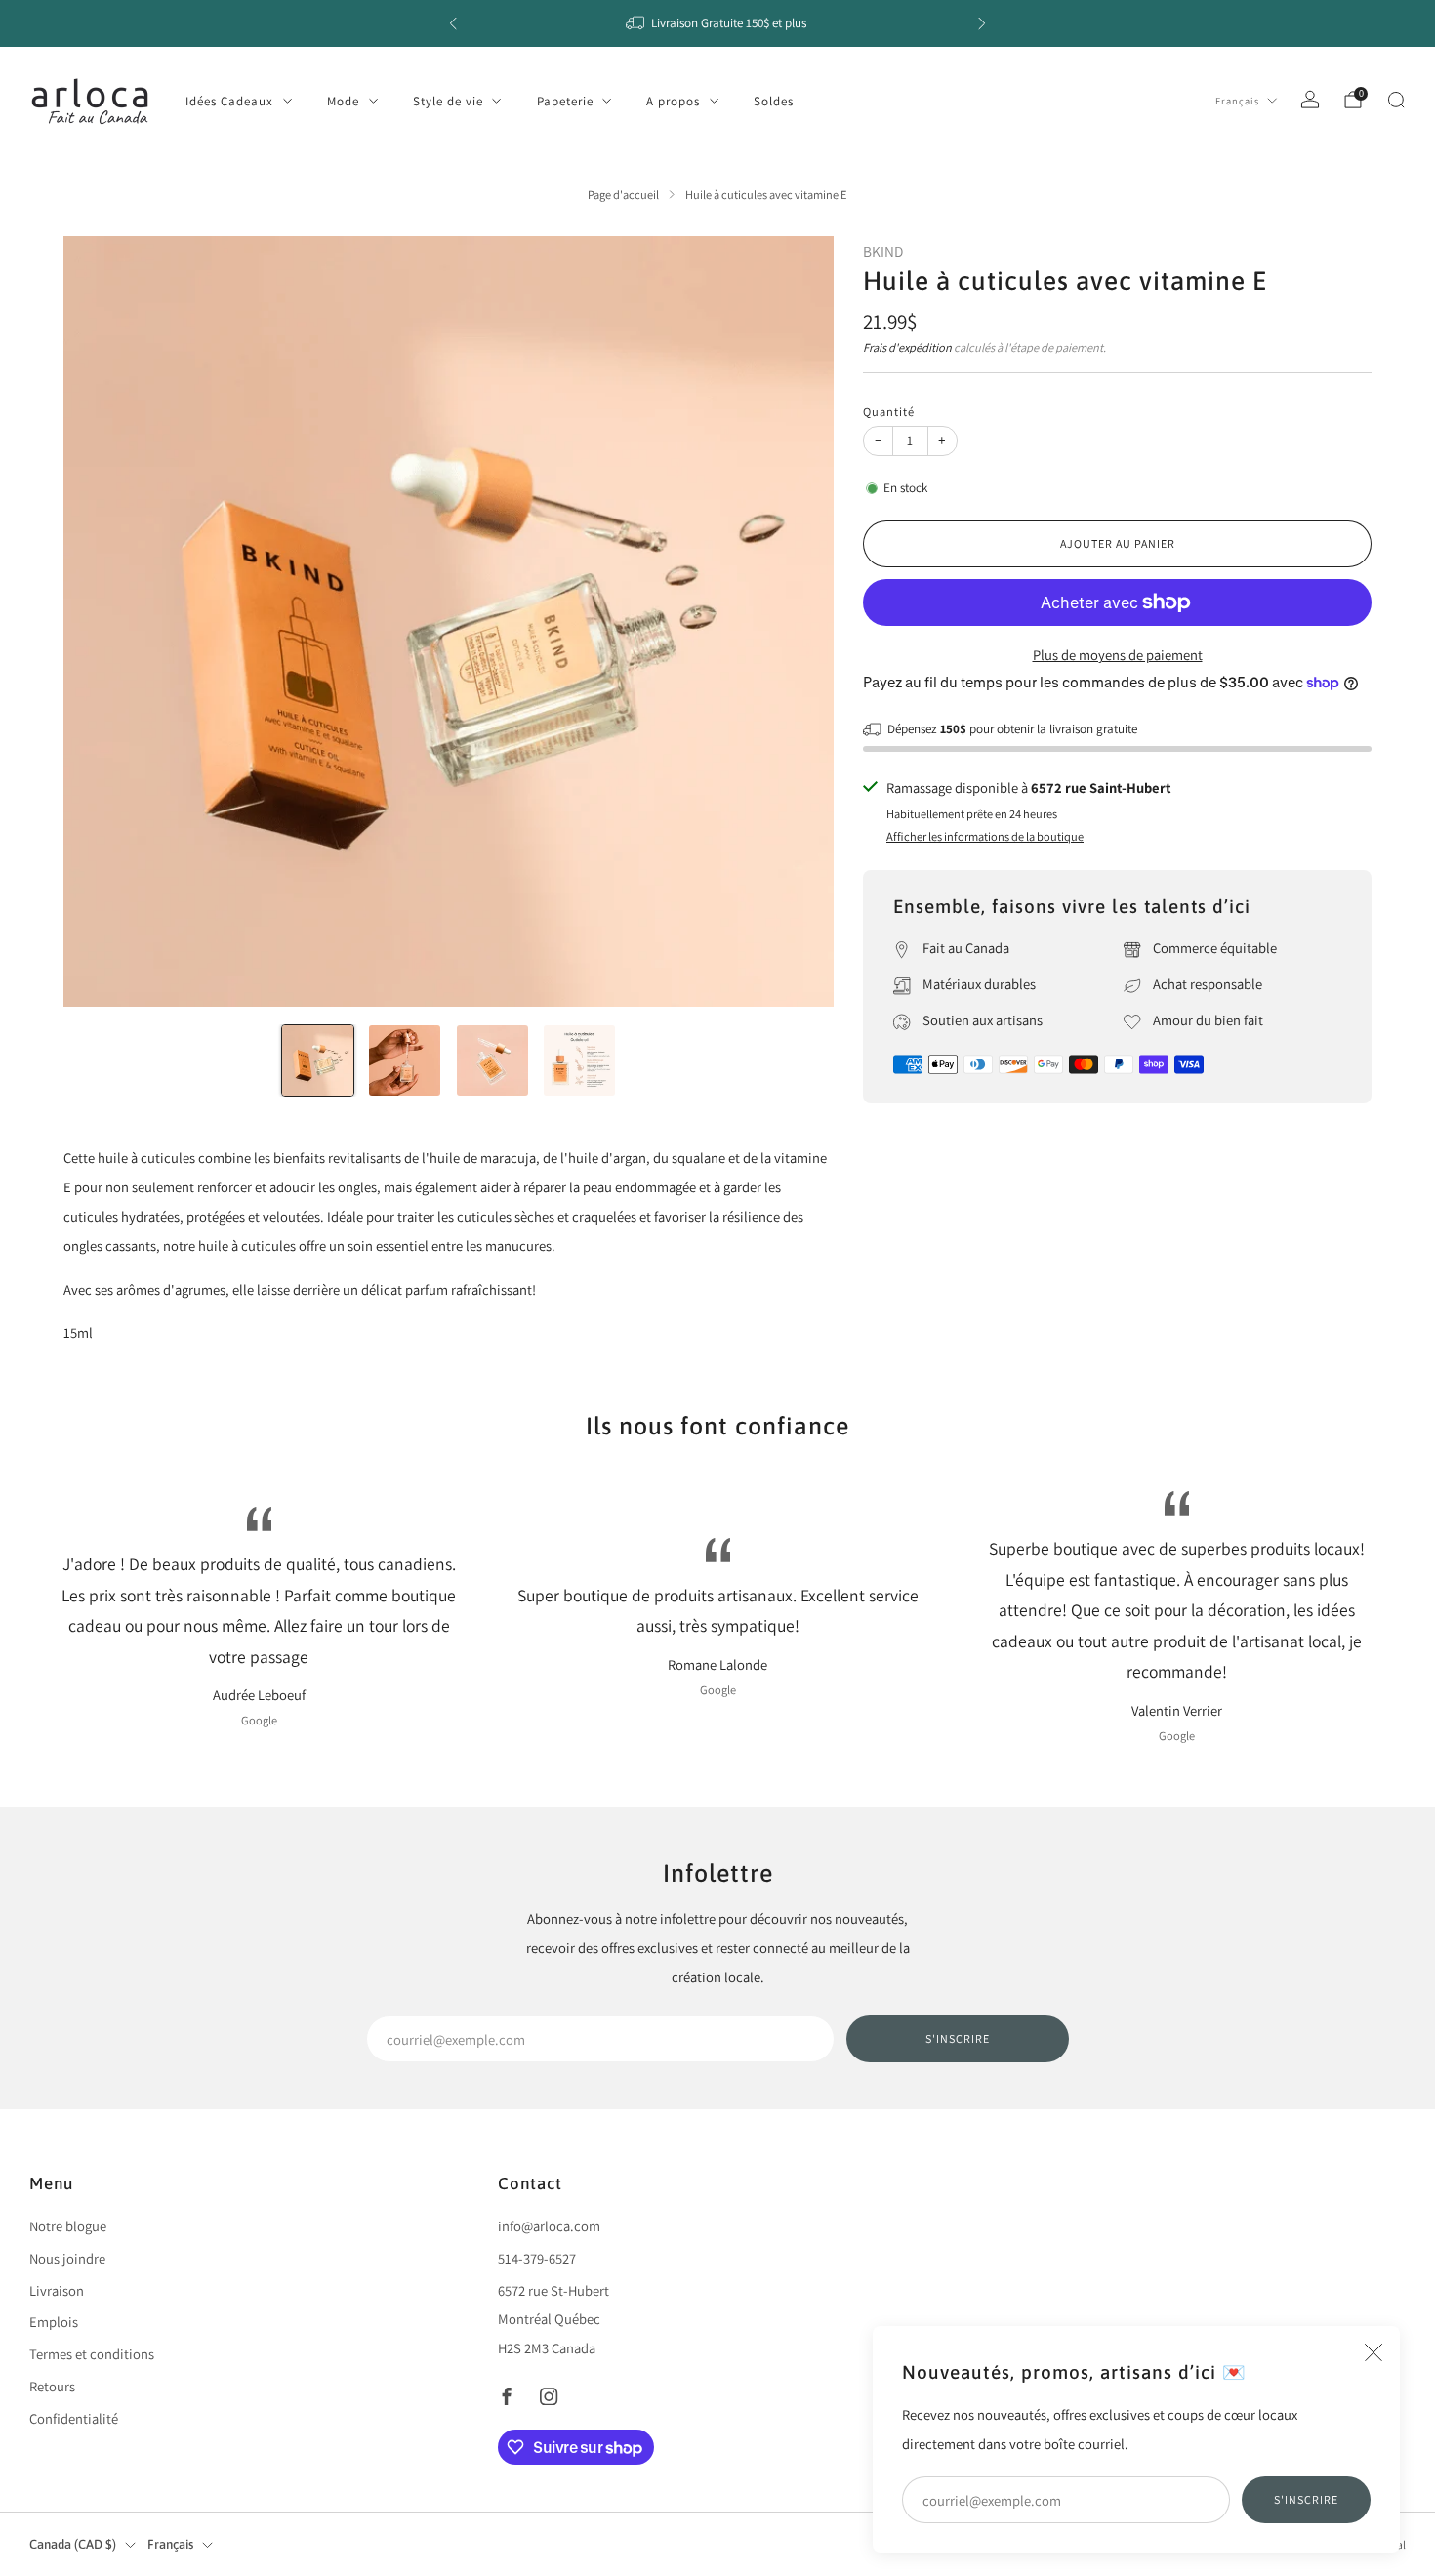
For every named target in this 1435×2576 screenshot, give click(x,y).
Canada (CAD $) (73, 2544)
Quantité (889, 412)
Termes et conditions (92, 2354)
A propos (673, 101)
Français (1237, 101)
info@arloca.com (549, 2226)
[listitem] (717, 23)
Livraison (57, 2290)
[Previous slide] (102, 621)
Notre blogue (68, 2226)
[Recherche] (1396, 100)
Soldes (774, 101)
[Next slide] (796, 621)
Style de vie (448, 101)
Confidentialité (74, 2418)
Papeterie (565, 101)
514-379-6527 (537, 2258)
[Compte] (1310, 100)
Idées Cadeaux (229, 101)
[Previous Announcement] (453, 23)
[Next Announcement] (982, 23)
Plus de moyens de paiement (1118, 655)
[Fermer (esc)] (1373, 2352)
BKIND (883, 251)
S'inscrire (1306, 2499)
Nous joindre (67, 2258)
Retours (52, 2386)
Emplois (54, 2322)
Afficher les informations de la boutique (985, 836)
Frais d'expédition (907, 347)
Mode (343, 101)
